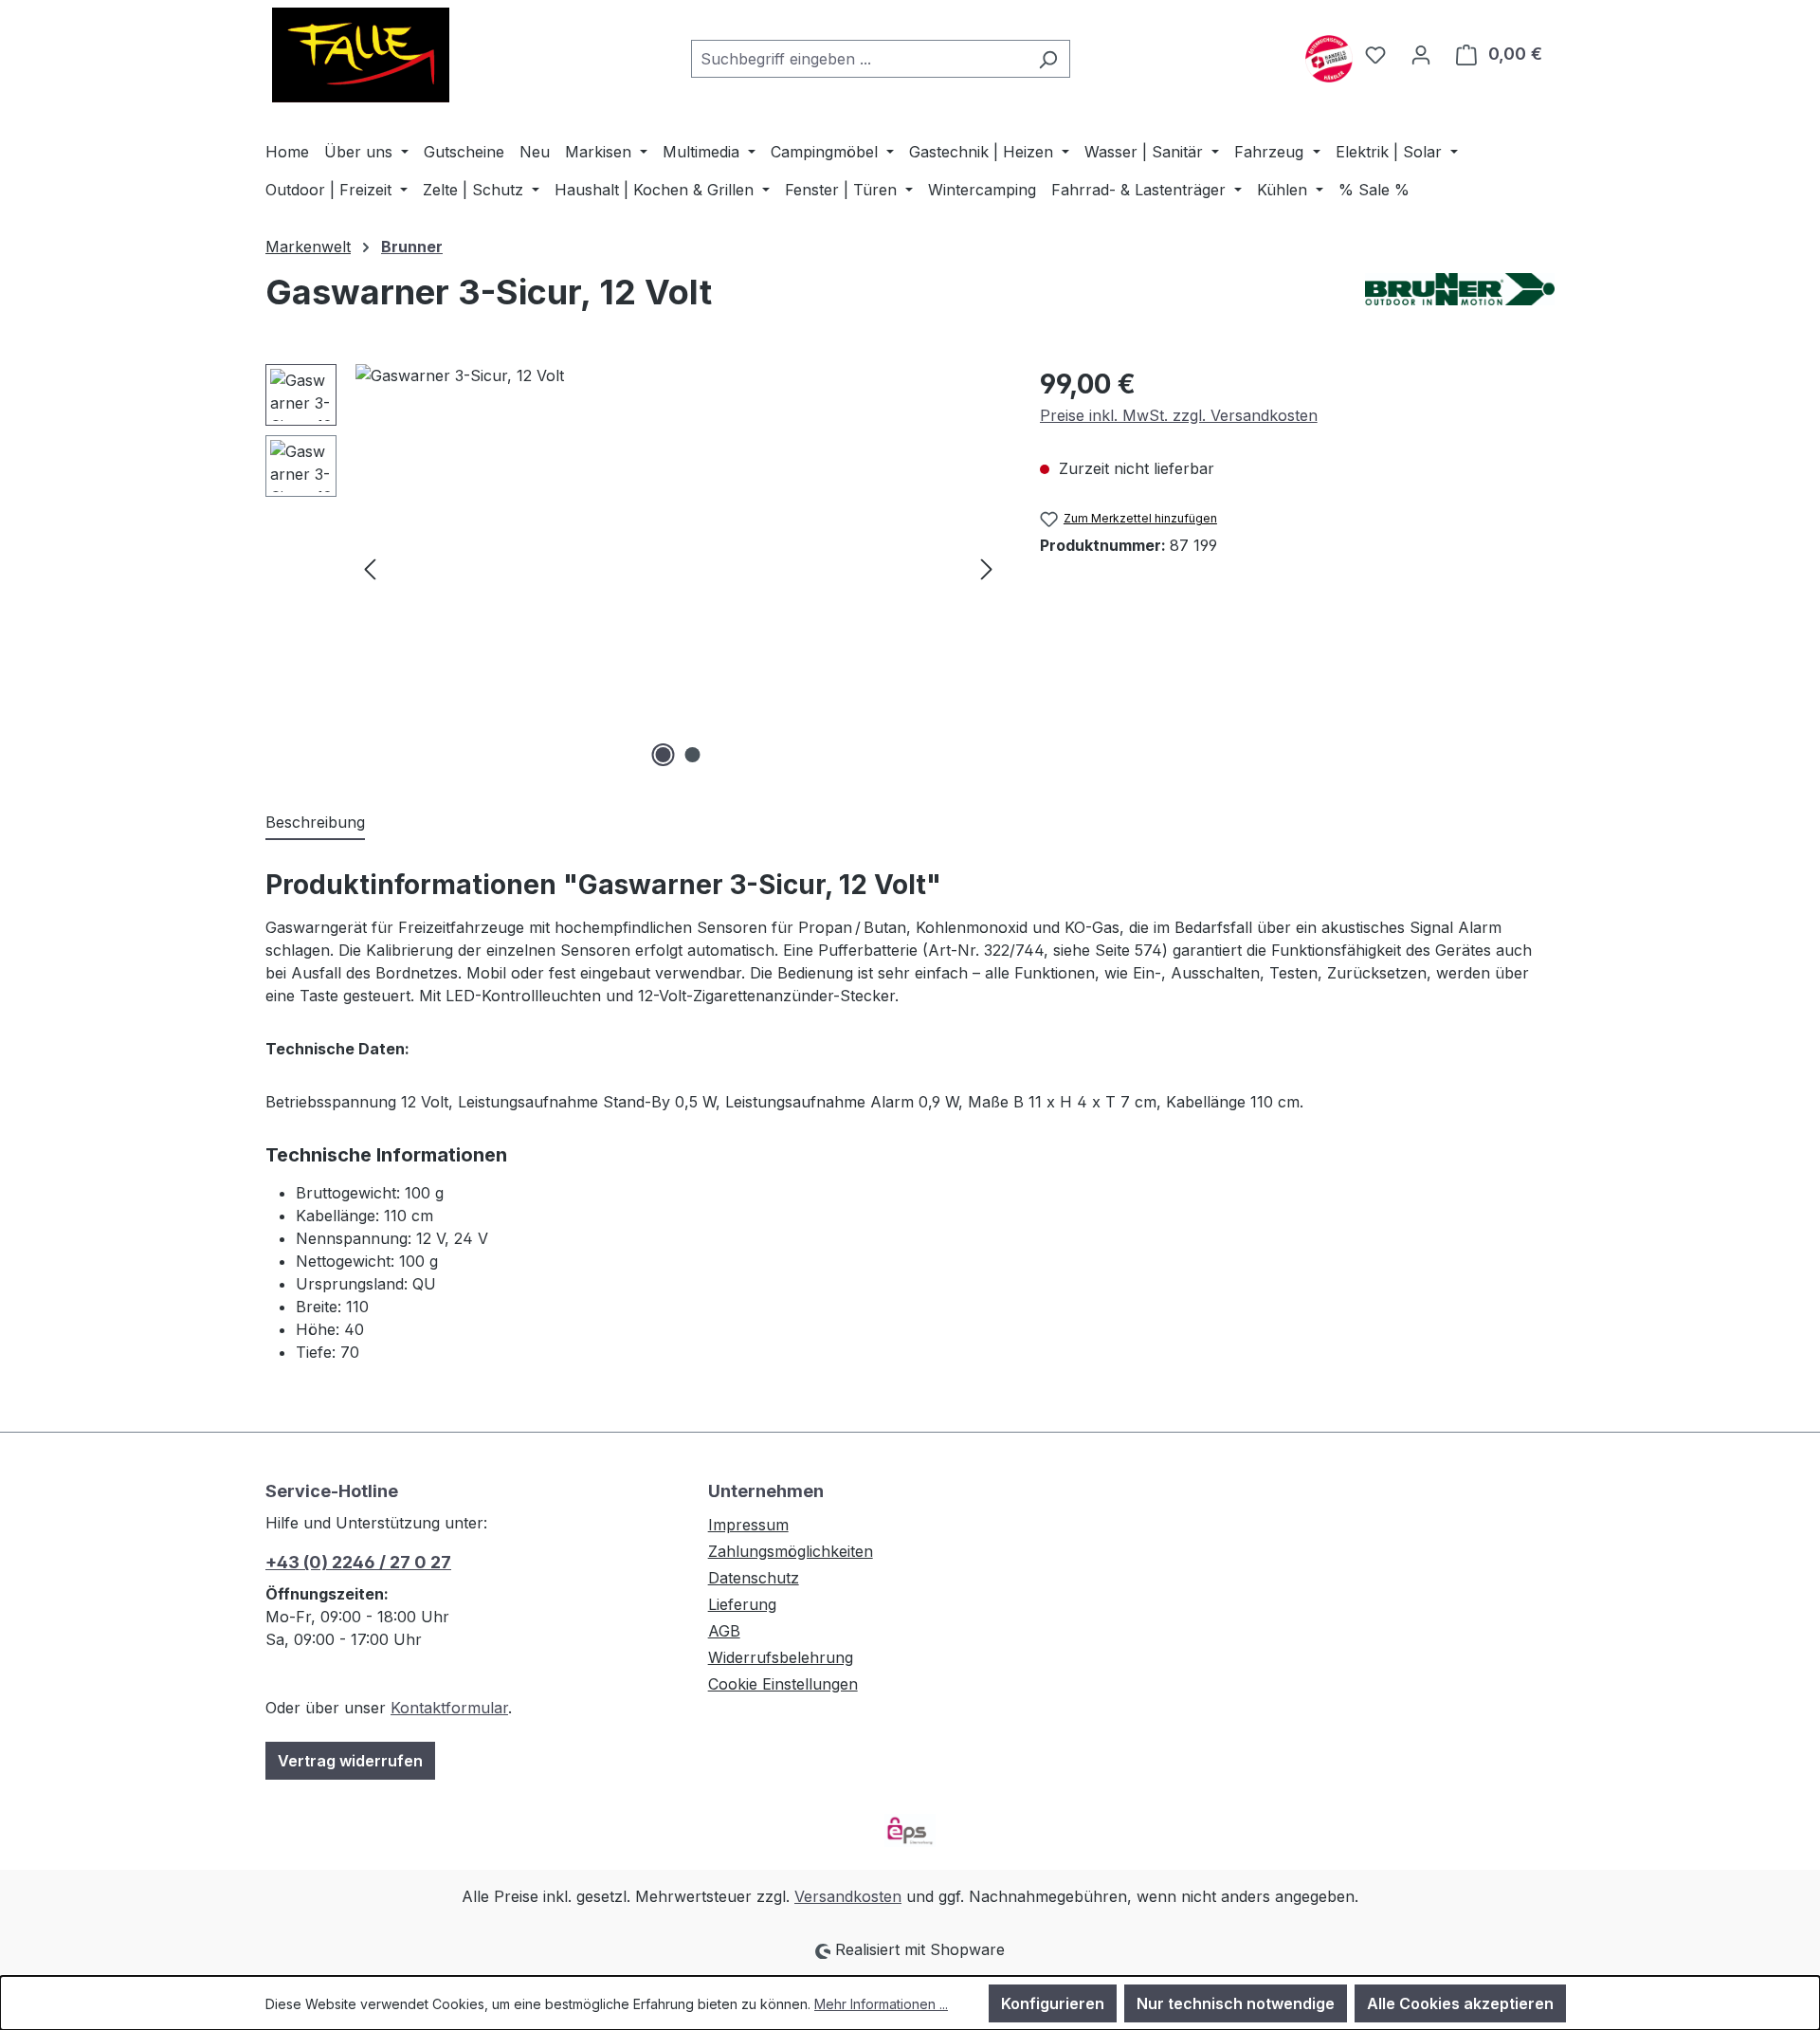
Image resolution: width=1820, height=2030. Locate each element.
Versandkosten (848, 1896)
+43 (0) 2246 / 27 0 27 (358, 1562)
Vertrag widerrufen (350, 1761)
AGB (724, 1631)
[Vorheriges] (370, 568)
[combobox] (859, 59)
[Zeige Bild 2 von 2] (693, 755)
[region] (634, 568)
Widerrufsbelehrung (781, 1657)
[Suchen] (1048, 59)
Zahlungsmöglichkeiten (791, 1551)
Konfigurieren (1053, 2003)
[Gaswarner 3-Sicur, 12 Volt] (678, 568)
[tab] (315, 823)
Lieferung (742, 1604)
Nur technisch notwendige (1236, 2003)
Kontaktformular (449, 1708)
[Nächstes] (987, 568)
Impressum (748, 1525)
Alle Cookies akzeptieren (1460, 2003)
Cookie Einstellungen (783, 1684)
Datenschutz (754, 1578)
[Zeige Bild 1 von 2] (664, 755)
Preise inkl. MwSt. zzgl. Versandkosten (1179, 415)
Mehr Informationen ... (881, 2004)
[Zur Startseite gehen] (360, 55)
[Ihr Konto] (1421, 54)
